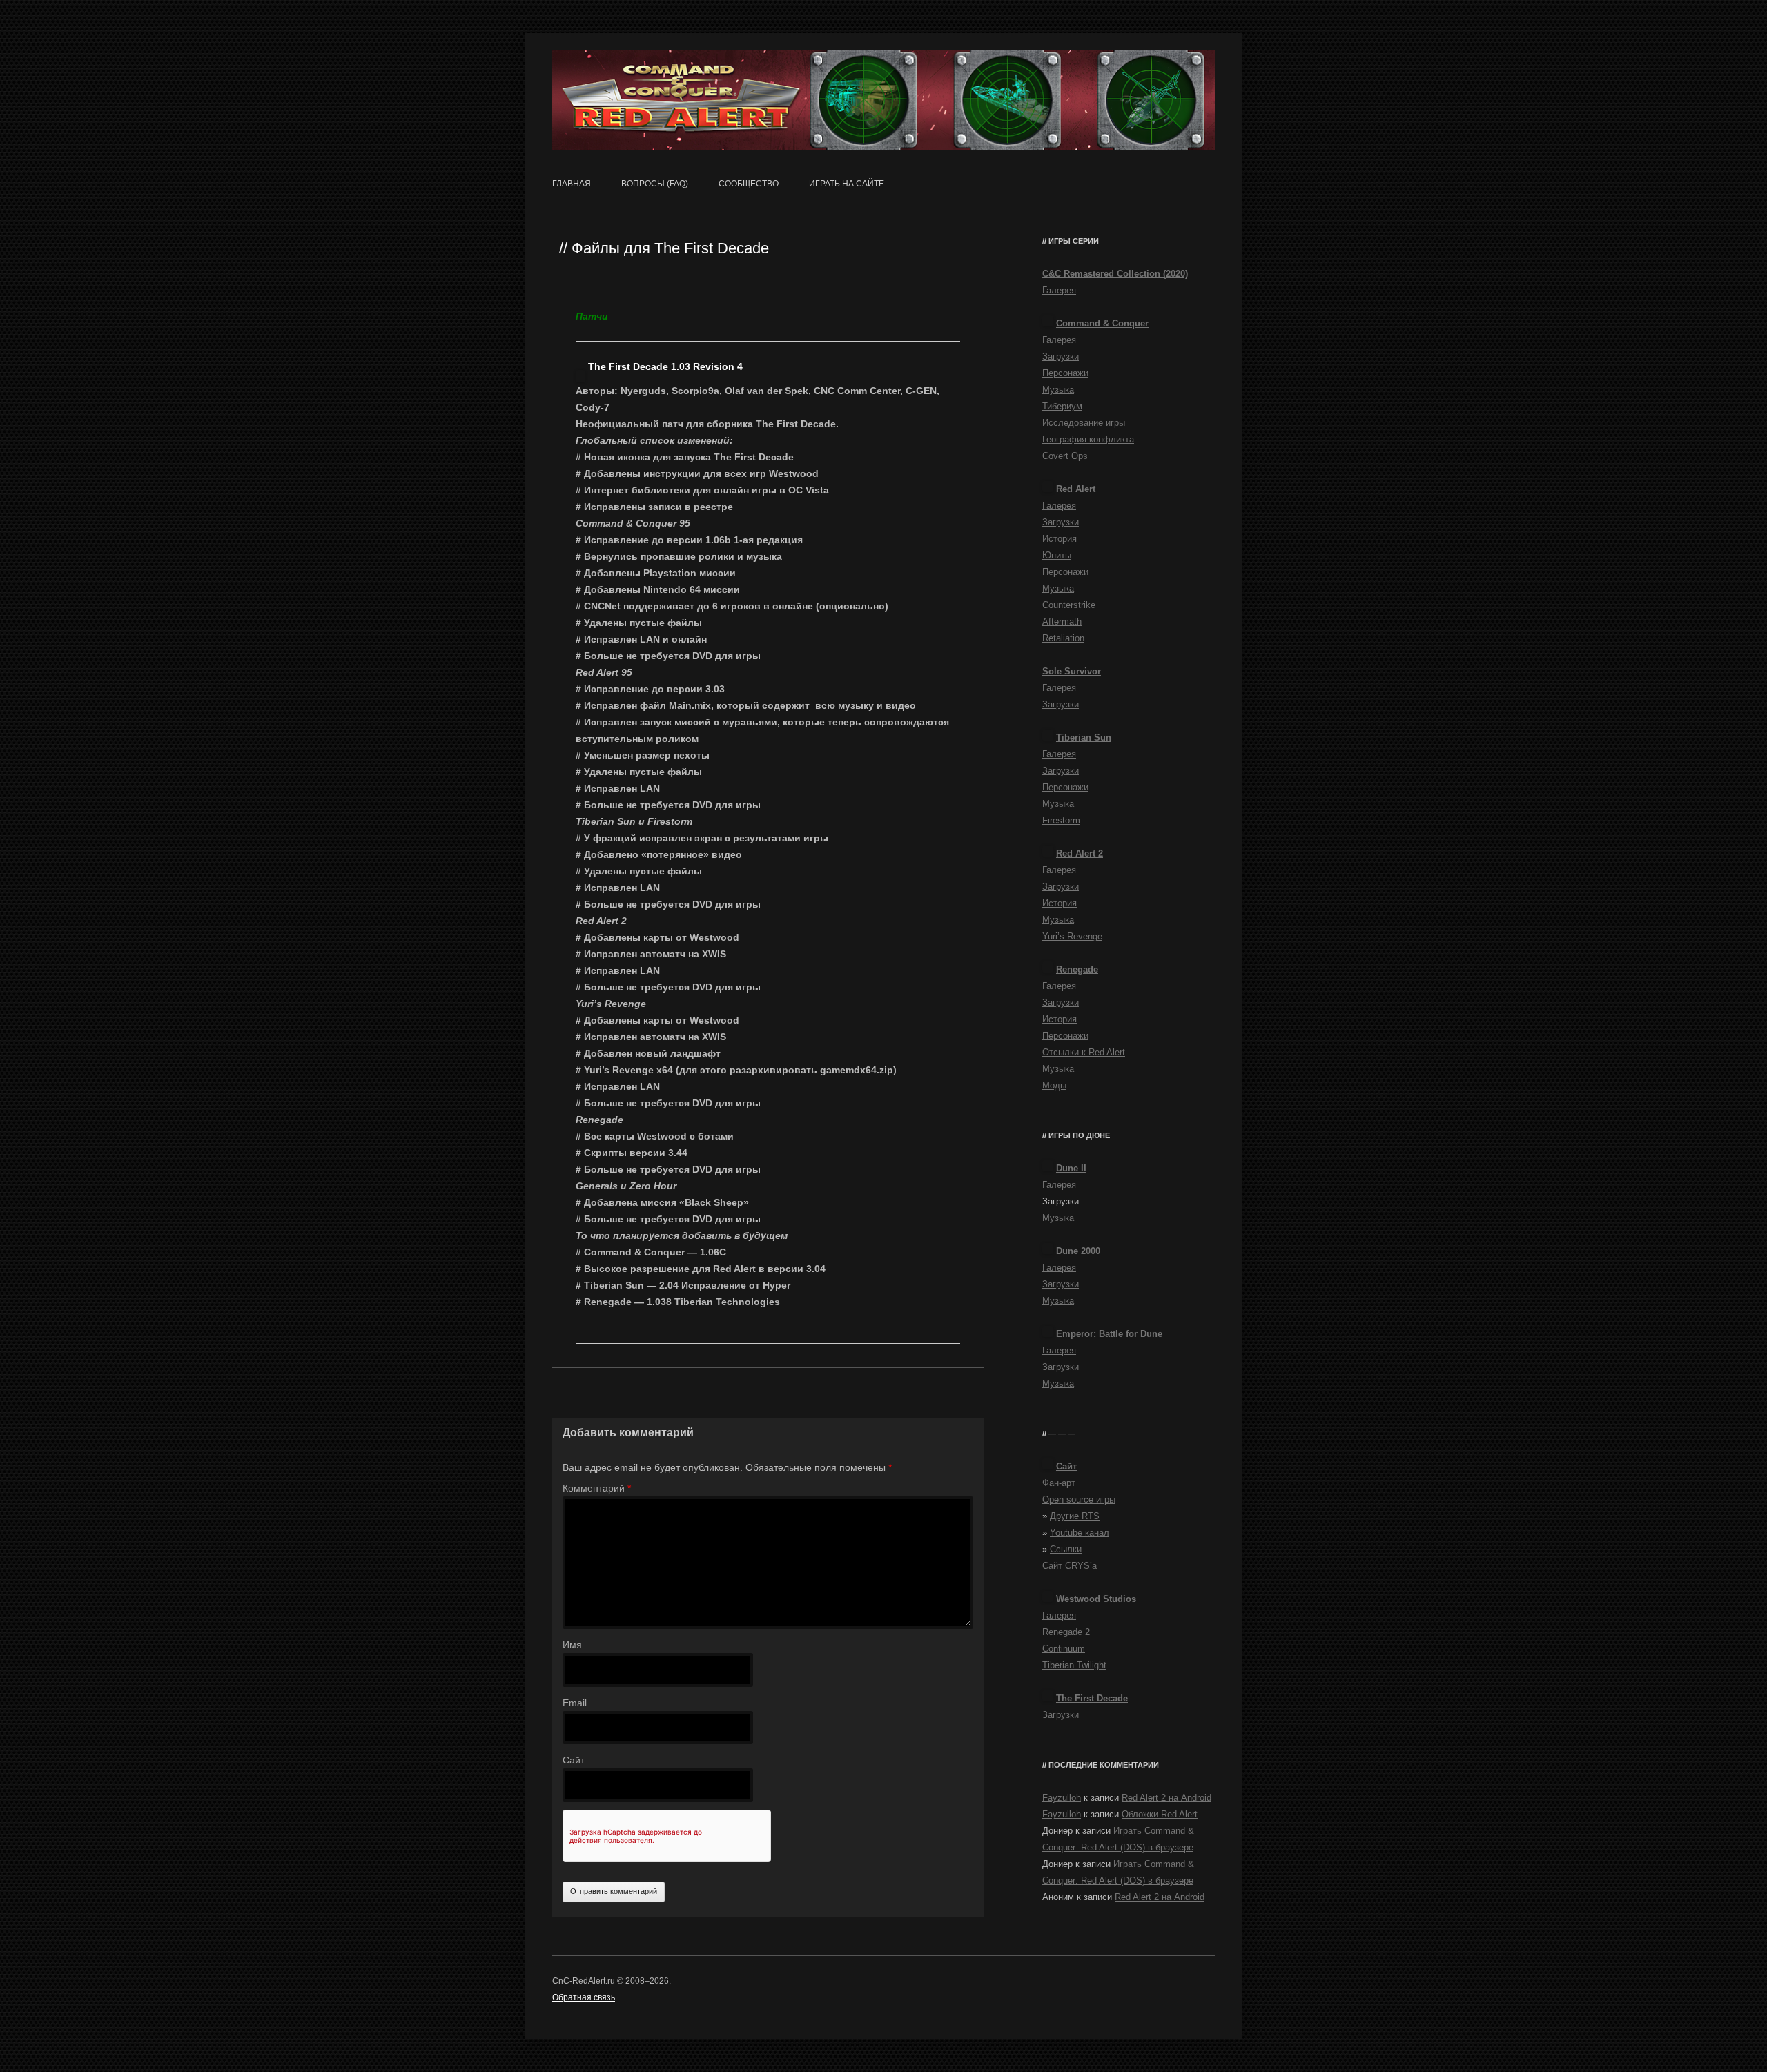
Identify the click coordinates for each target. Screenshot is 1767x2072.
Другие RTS (1075, 1516)
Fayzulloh (1062, 1798)
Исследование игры (1084, 423)
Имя (572, 1645)
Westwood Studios (1096, 1599)
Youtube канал (1080, 1533)
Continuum (1064, 1649)
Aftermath (1062, 622)
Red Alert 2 (1080, 853)
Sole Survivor (1072, 671)
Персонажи (1065, 373)
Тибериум (1062, 406)
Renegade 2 (1066, 1632)
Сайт (574, 1760)
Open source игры (1079, 1499)
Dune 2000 (1078, 1251)
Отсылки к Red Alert (1084, 1052)
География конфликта (1088, 439)
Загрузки (1061, 356)
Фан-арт (1059, 1483)
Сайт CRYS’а (1070, 1566)
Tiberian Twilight (1074, 1665)
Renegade (1077, 969)
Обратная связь (584, 1997)
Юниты (1057, 555)
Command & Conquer (1102, 323)
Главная (572, 184)
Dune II (1071, 1168)
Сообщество (749, 184)
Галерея (1059, 290)
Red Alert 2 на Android (1166, 1798)
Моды (1054, 1085)
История (1060, 539)
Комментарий (597, 1488)
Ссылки (1066, 1549)
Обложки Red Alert (1160, 1814)
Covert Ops (1065, 456)
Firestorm (1061, 820)
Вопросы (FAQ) (655, 184)
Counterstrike (1069, 605)
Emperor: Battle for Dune (1109, 1334)
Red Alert (1076, 489)
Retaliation (1063, 638)
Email (575, 1703)
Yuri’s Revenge (1072, 936)
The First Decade (1092, 1698)
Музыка (1058, 390)
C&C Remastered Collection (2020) (1115, 274)
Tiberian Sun (1084, 737)
